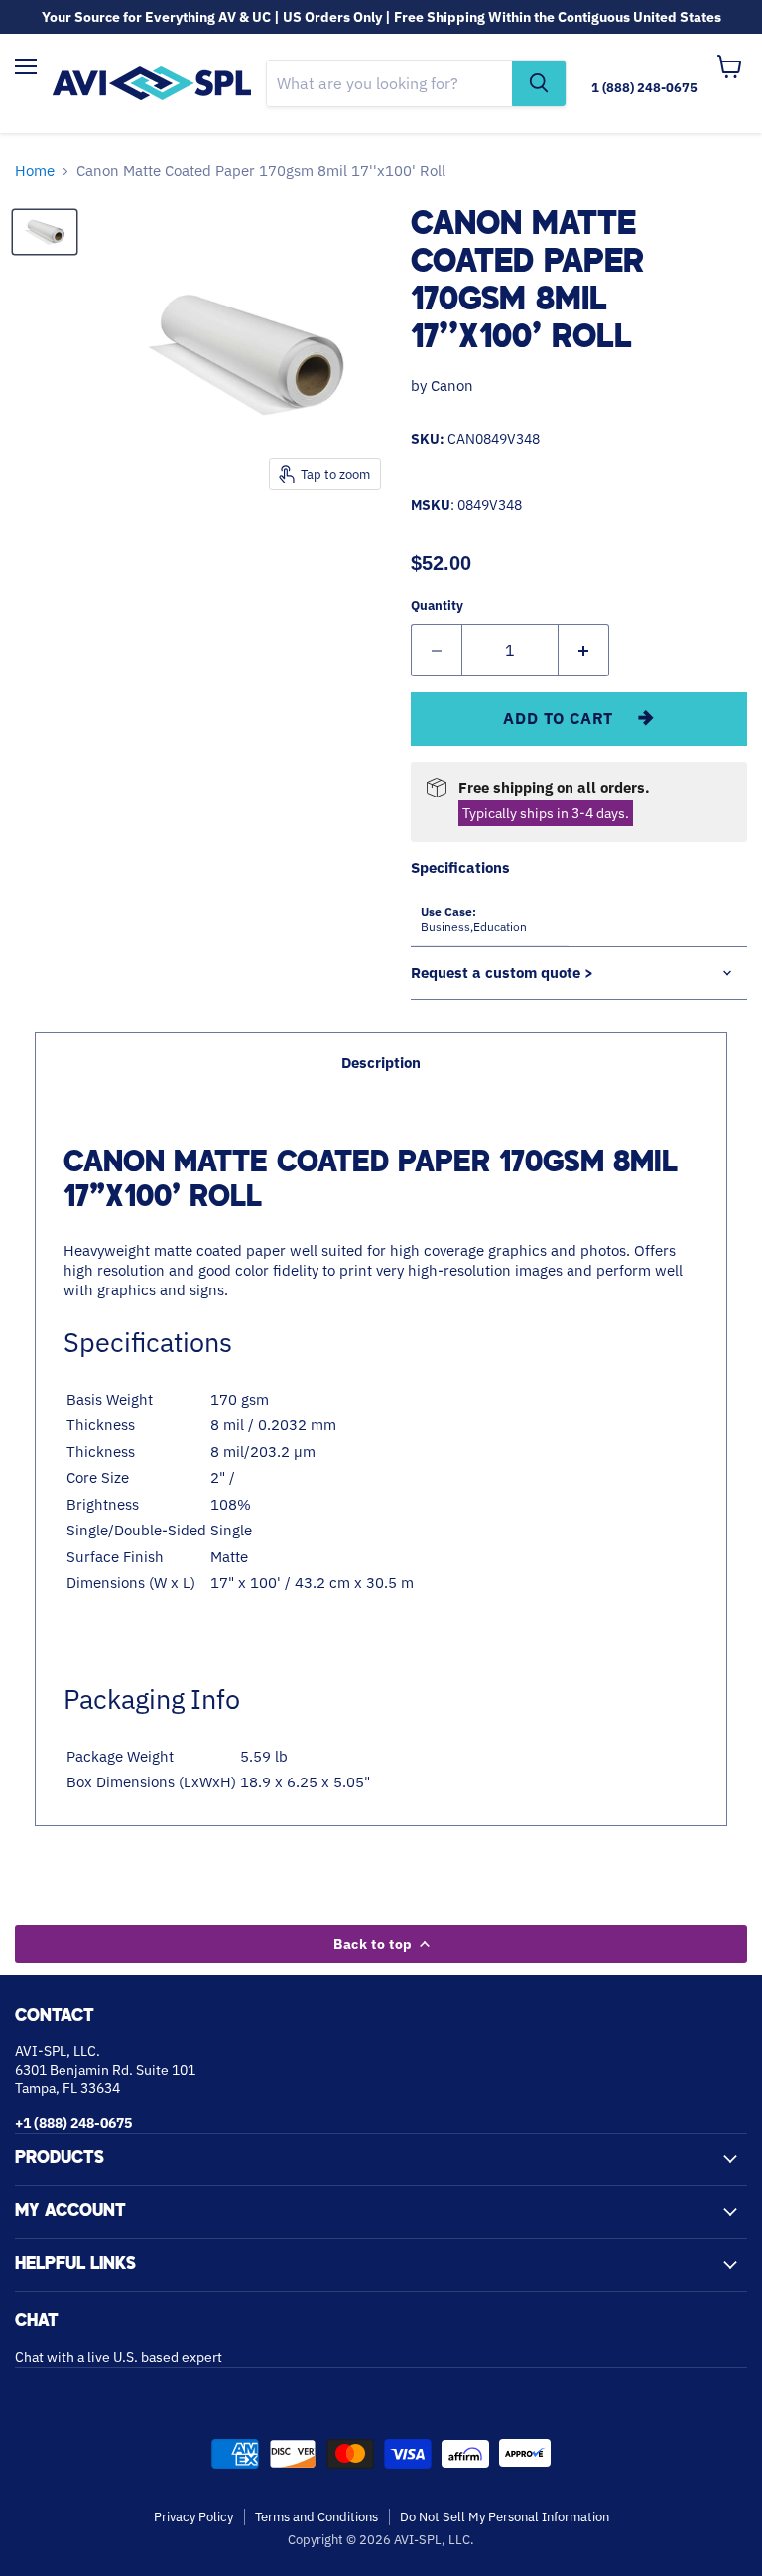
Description (381, 1063)
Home (35, 170)
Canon (452, 385)
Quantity (437, 606)
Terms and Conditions (317, 2517)
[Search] (539, 83)
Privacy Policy (193, 2517)
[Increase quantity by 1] (584, 650)
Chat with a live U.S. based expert (119, 2357)
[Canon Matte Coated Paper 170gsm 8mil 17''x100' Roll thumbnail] (45, 232)
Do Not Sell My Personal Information (505, 2517)
